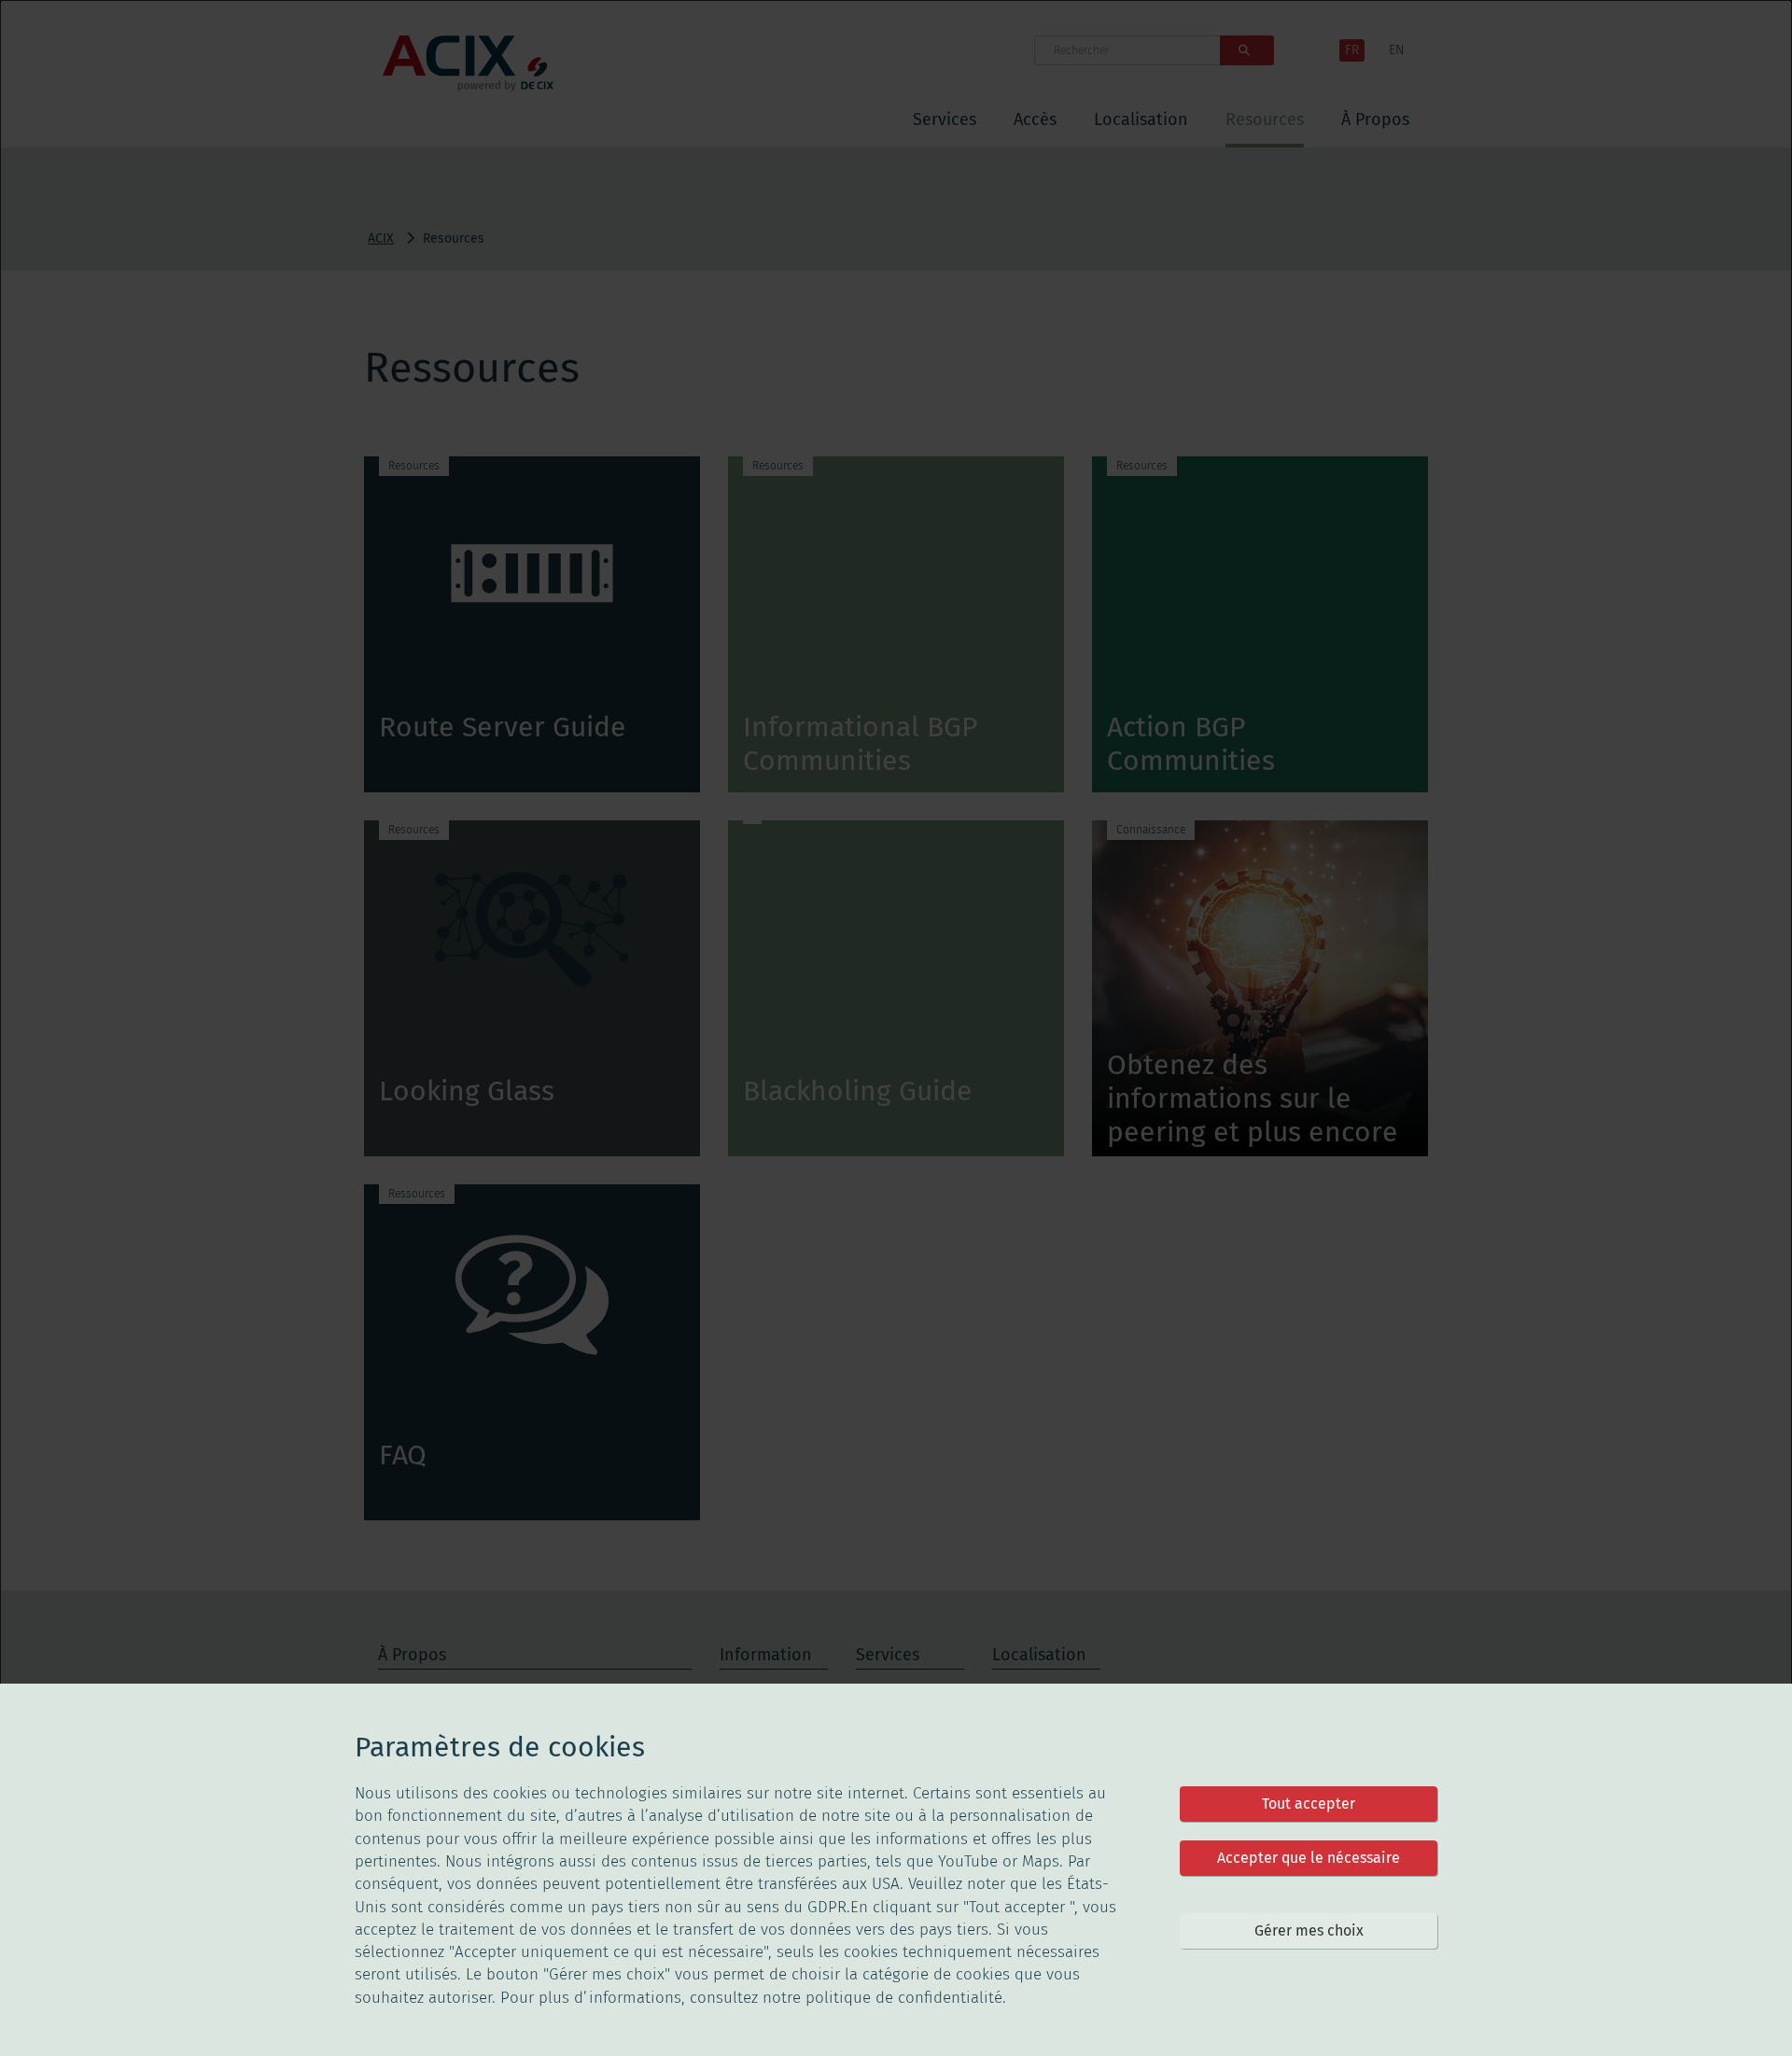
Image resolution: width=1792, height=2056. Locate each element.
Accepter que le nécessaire (1309, 1858)
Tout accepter (1309, 1804)
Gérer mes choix (1309, 1930)
